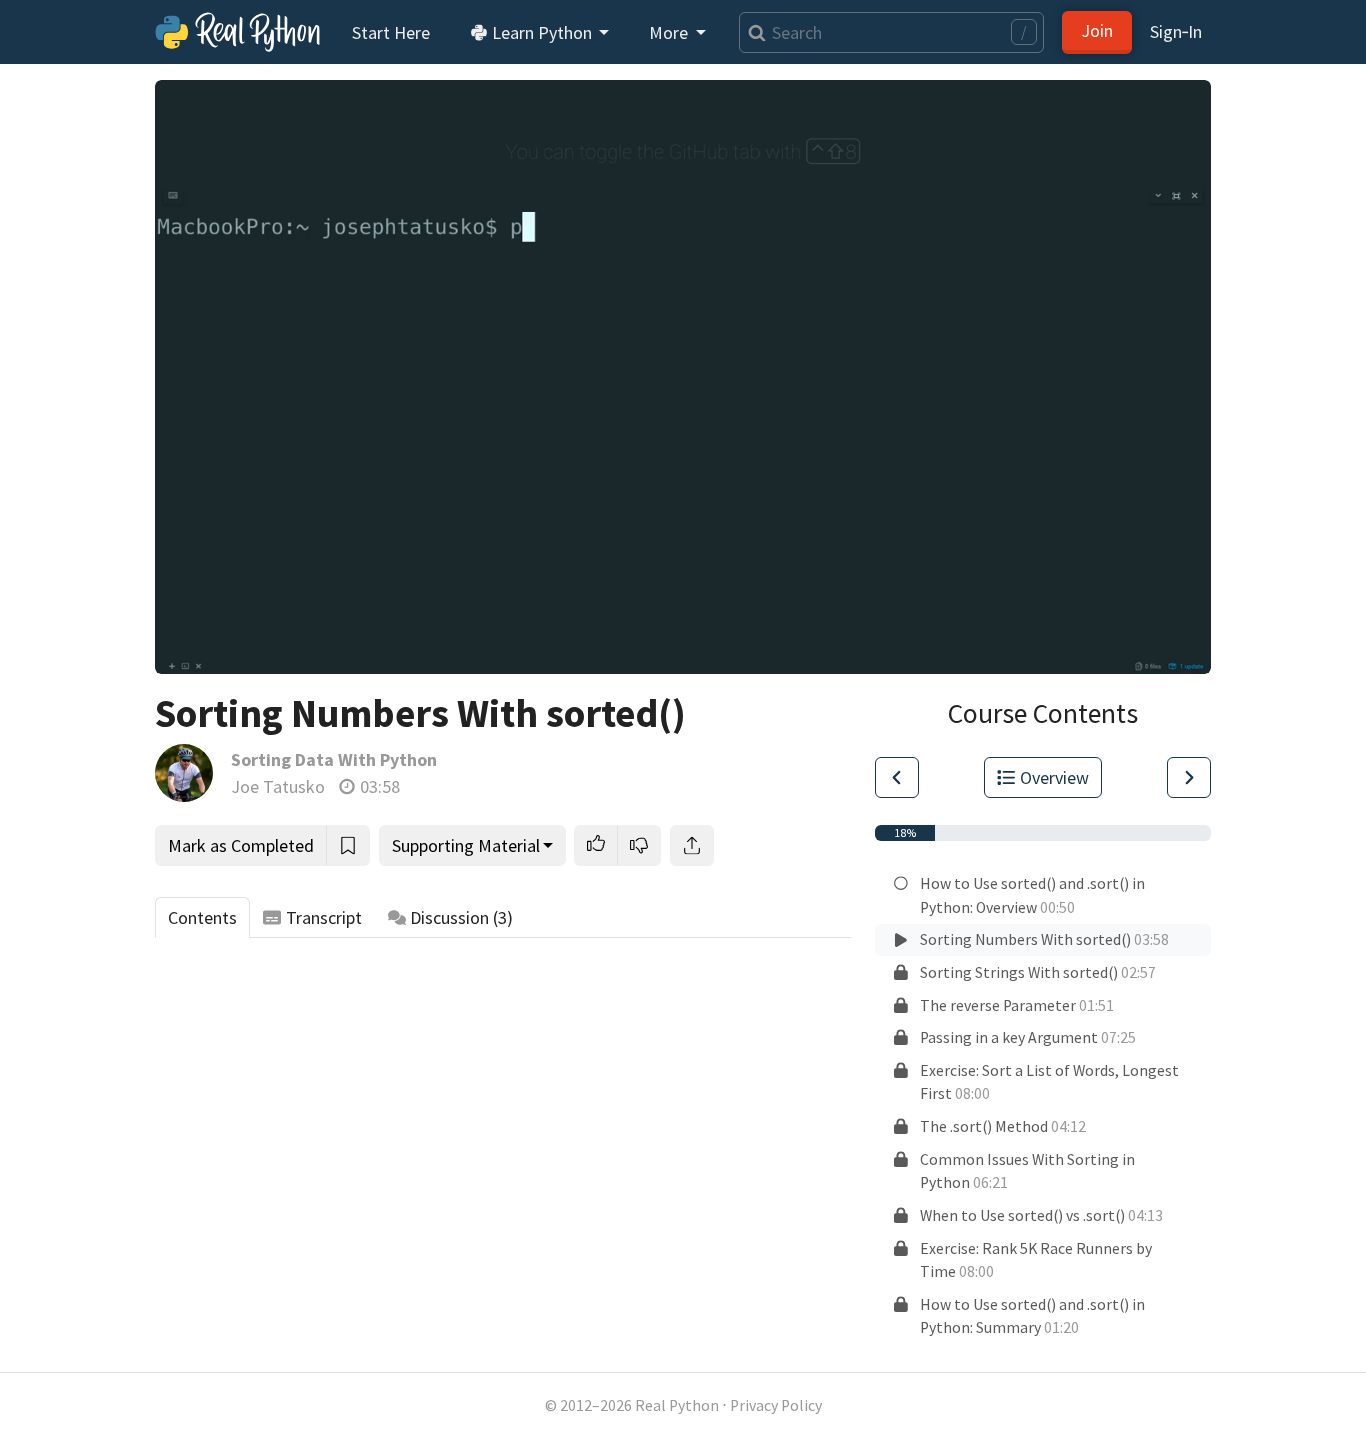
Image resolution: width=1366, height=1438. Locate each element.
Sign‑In (1176, 31)
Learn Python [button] (542, 32)
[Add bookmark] (348, 845)
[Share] (692, 845)
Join (1097, 30)
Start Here (391, 32)
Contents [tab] (202, 917)
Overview (1054, 777)
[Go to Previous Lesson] (897, 777)
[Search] (752, 32)
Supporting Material (466, 845)
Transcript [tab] (324, 917)
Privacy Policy (776, 1405)
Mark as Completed (241, 845)
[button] (596, 845)
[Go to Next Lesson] (1189, 777)
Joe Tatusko (278, 786)
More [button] (670, 32)
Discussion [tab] (461, 917)
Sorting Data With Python (334, 759)
